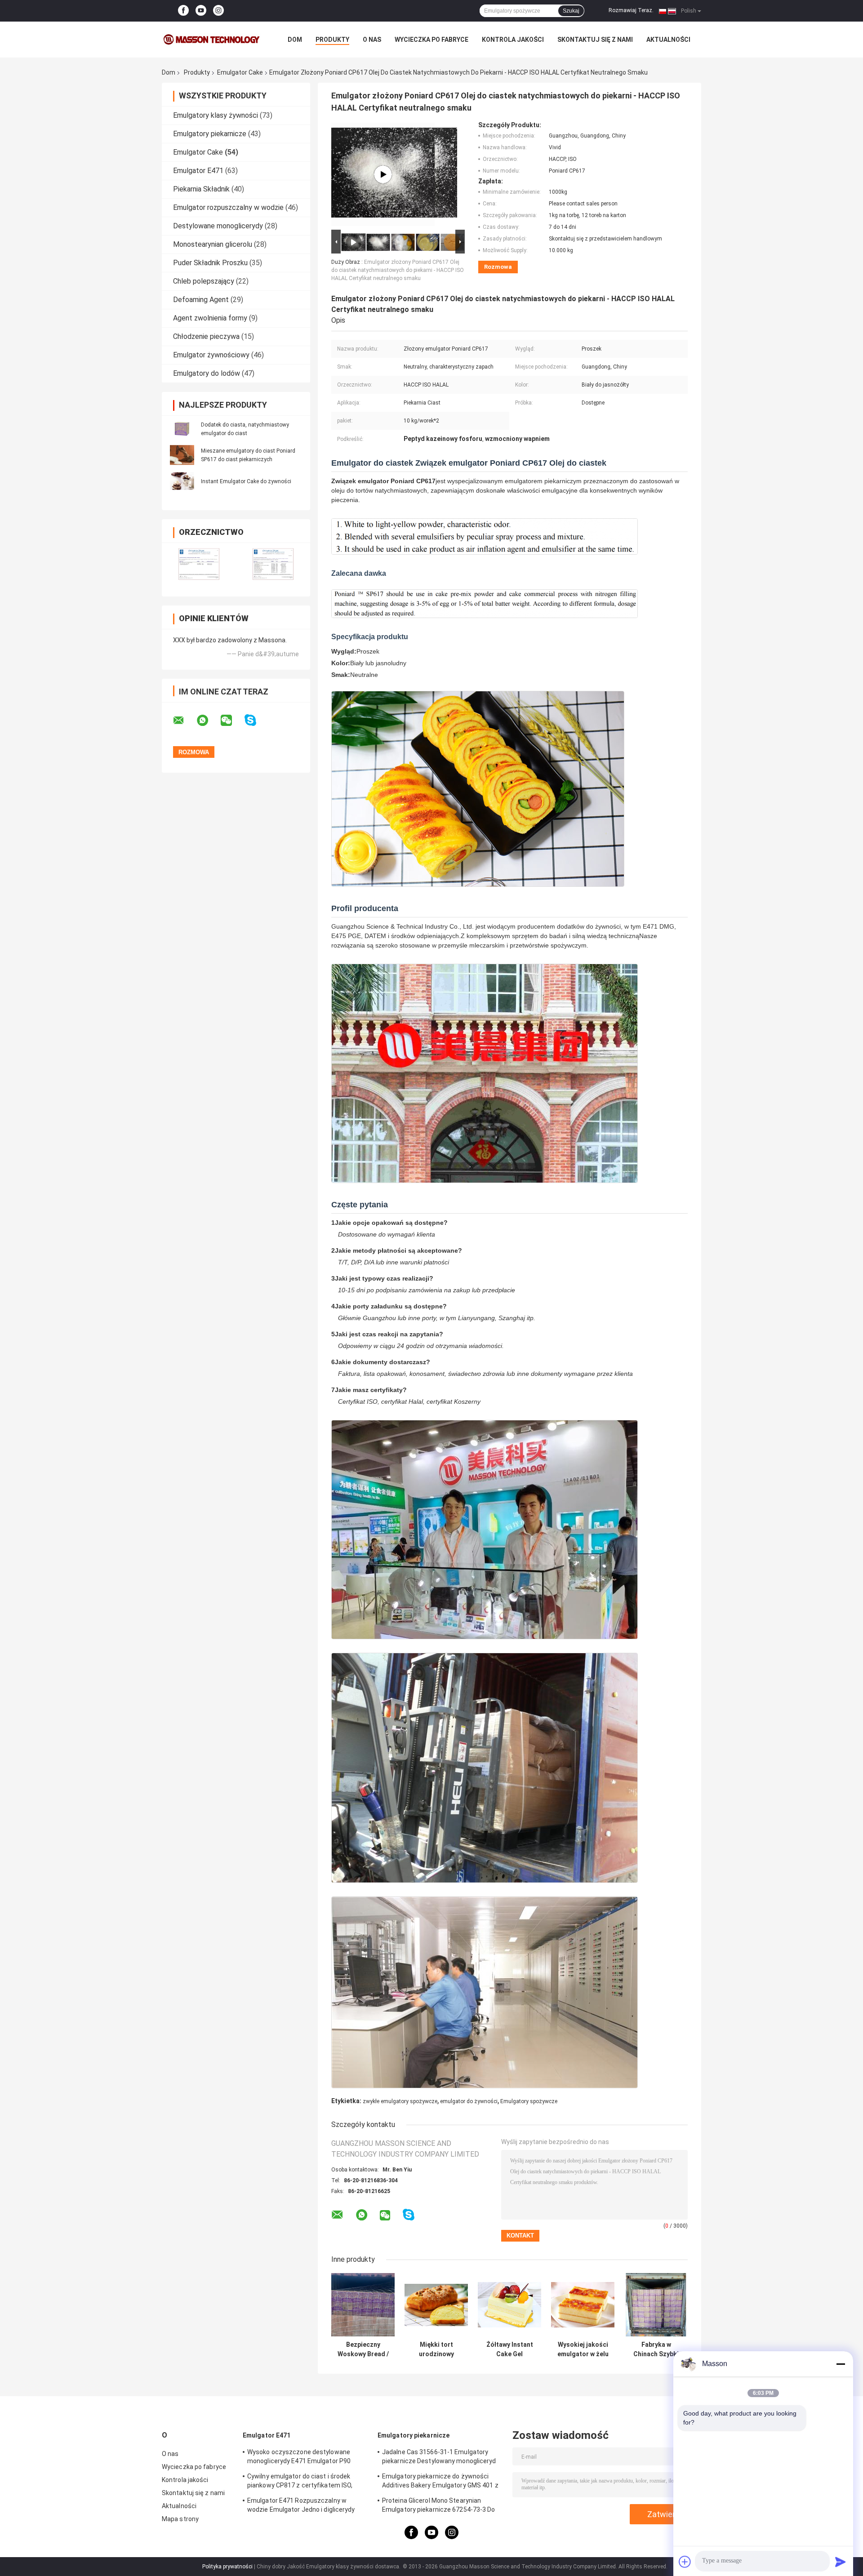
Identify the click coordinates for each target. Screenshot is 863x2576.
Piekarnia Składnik (201, 189)
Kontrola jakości (513, 40)
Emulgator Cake (240, 72)
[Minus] (841, 2364)
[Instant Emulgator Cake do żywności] (182, 481)
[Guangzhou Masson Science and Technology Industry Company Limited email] (184, 721)
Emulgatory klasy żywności (216, 115)
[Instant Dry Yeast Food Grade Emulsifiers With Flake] (383, 174)
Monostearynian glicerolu (213, 244)
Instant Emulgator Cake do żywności (246, 481)
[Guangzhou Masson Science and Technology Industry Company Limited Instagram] (218, 11)
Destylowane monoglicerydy (218, 226)
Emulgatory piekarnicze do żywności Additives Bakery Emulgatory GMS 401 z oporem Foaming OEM (440, 2482)
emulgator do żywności (469, 2101)
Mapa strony (180, 2519)
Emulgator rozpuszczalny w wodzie (228, 207)
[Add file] (685, 2562)
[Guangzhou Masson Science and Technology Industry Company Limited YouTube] (201, 11)
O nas (372, 40)
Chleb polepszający (204, 281)
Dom (295, 40)
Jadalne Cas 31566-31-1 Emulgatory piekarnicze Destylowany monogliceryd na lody (439, 2458)
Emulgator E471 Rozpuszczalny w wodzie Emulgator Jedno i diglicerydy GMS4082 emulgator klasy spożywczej (304, 2506)
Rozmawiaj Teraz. (631, 10)
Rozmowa (498, 267)
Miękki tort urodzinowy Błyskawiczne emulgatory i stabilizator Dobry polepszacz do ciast (436, 2349)
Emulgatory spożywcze (529, 2101)
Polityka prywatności (227, 2567)
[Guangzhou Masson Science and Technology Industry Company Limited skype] (256, 720)
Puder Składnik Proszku (210, 263)
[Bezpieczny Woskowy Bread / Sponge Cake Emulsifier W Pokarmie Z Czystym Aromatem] (363, 2305)
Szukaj (571, 11)
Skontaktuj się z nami (595, 40)
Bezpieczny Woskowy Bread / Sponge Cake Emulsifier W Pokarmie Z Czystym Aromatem (363, 2349)
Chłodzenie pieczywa (206, 336)
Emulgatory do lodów (207, 373)
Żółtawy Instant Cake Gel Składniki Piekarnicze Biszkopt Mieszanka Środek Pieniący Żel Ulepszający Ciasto (510, 2349)
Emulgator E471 (198, 171)
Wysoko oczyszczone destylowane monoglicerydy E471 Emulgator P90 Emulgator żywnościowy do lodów (299, 2458)
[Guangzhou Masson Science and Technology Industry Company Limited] (211, 40)
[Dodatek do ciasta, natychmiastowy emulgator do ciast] (182, 429)
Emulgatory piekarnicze (210, 134)
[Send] (841, 2562)
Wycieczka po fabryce (431, 40)
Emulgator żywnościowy (211, 355)
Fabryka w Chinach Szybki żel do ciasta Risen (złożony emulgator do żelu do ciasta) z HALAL (656, 2349)
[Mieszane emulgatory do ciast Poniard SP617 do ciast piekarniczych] (182, 455)
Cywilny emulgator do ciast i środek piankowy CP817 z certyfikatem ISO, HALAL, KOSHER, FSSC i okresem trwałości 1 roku (300, 2482)
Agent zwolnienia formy (210, 318)
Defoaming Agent (201, 300)
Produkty (332, 40)
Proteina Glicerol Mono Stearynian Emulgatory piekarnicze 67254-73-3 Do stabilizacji (439, 2506)
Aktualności (668, 40)
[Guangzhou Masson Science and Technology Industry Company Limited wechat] (232, 721)
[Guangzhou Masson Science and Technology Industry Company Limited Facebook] (183, 11)
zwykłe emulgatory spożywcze (400, 2101)
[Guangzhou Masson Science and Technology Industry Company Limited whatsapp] (208, 721)
